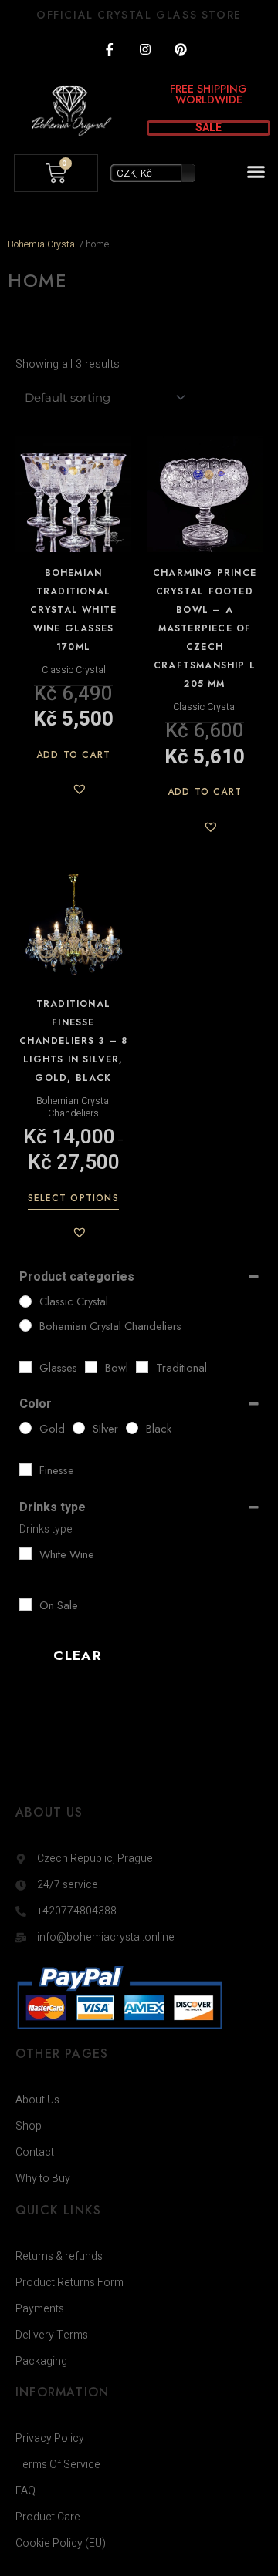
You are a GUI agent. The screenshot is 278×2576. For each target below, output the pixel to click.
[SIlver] (79, 1428)
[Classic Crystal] (25, 1301)
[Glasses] (25, 1367)
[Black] (132, 1428)
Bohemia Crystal (42, 244)
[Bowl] (91, 1367)
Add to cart (73, 756)
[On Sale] (25, 1605)
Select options (73, 1199)
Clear (77, 1655)
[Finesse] (25, 1470)
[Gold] (25, 1428)
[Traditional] (142, 1367)
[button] (256, 172)
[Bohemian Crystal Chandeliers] (25, 1325)
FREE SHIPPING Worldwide (208, 94)
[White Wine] (25, 1554)
